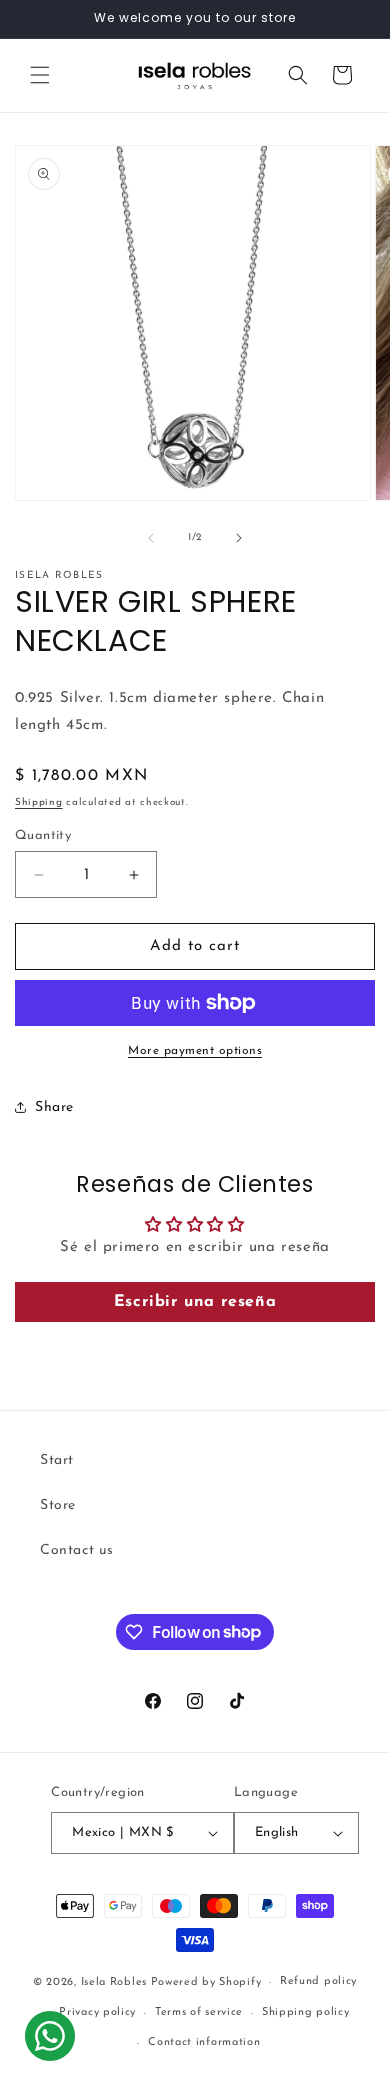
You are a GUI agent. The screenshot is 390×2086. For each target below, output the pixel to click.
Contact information (204, 2042)
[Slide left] (151, 538)
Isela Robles (114, 1982)
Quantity (43, 835)
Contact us (77, 1550)
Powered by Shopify (206, 1982)
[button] (40, 75)
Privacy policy (97, 2012)
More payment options (195, 1051)
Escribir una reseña (195, 1302)
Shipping (39, 802)
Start (57, 1460)
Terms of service (199, 2012)
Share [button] (54, 1107)
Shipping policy (306, 2012)
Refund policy (318, 1981)
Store (58, 1505)
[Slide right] (239, 538)
